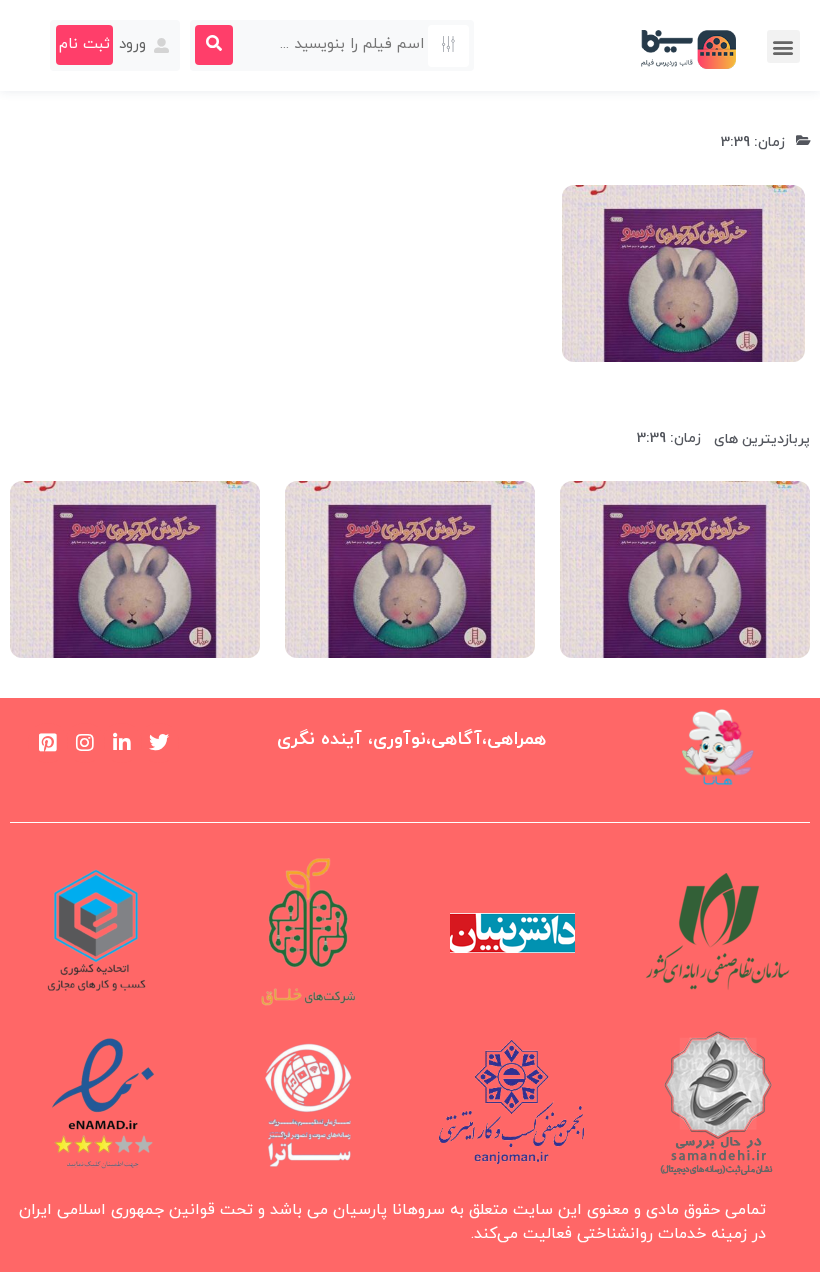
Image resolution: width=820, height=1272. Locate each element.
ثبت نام (84, 44)
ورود (135, 44)
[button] (783, 46)
